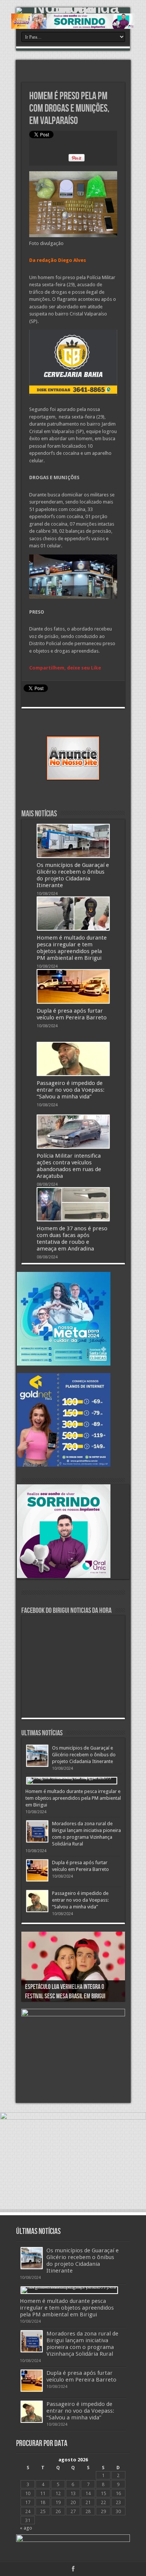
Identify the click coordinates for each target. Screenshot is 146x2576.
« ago (26, 2528)
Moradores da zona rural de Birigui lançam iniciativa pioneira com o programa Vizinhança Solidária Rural (82, 2344)
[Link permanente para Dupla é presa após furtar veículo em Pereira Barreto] (73, 986)
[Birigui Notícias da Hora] (73, 10)
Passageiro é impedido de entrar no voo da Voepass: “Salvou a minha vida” (71, 1090)
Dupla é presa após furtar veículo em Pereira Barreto (72, 1014)
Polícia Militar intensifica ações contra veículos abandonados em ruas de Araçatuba (69, 1166)
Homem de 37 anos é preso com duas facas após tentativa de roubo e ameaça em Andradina (72, 1239)
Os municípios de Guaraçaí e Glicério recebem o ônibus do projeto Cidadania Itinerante (73, 875)
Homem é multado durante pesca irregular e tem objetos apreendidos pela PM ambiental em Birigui (72, 948)
